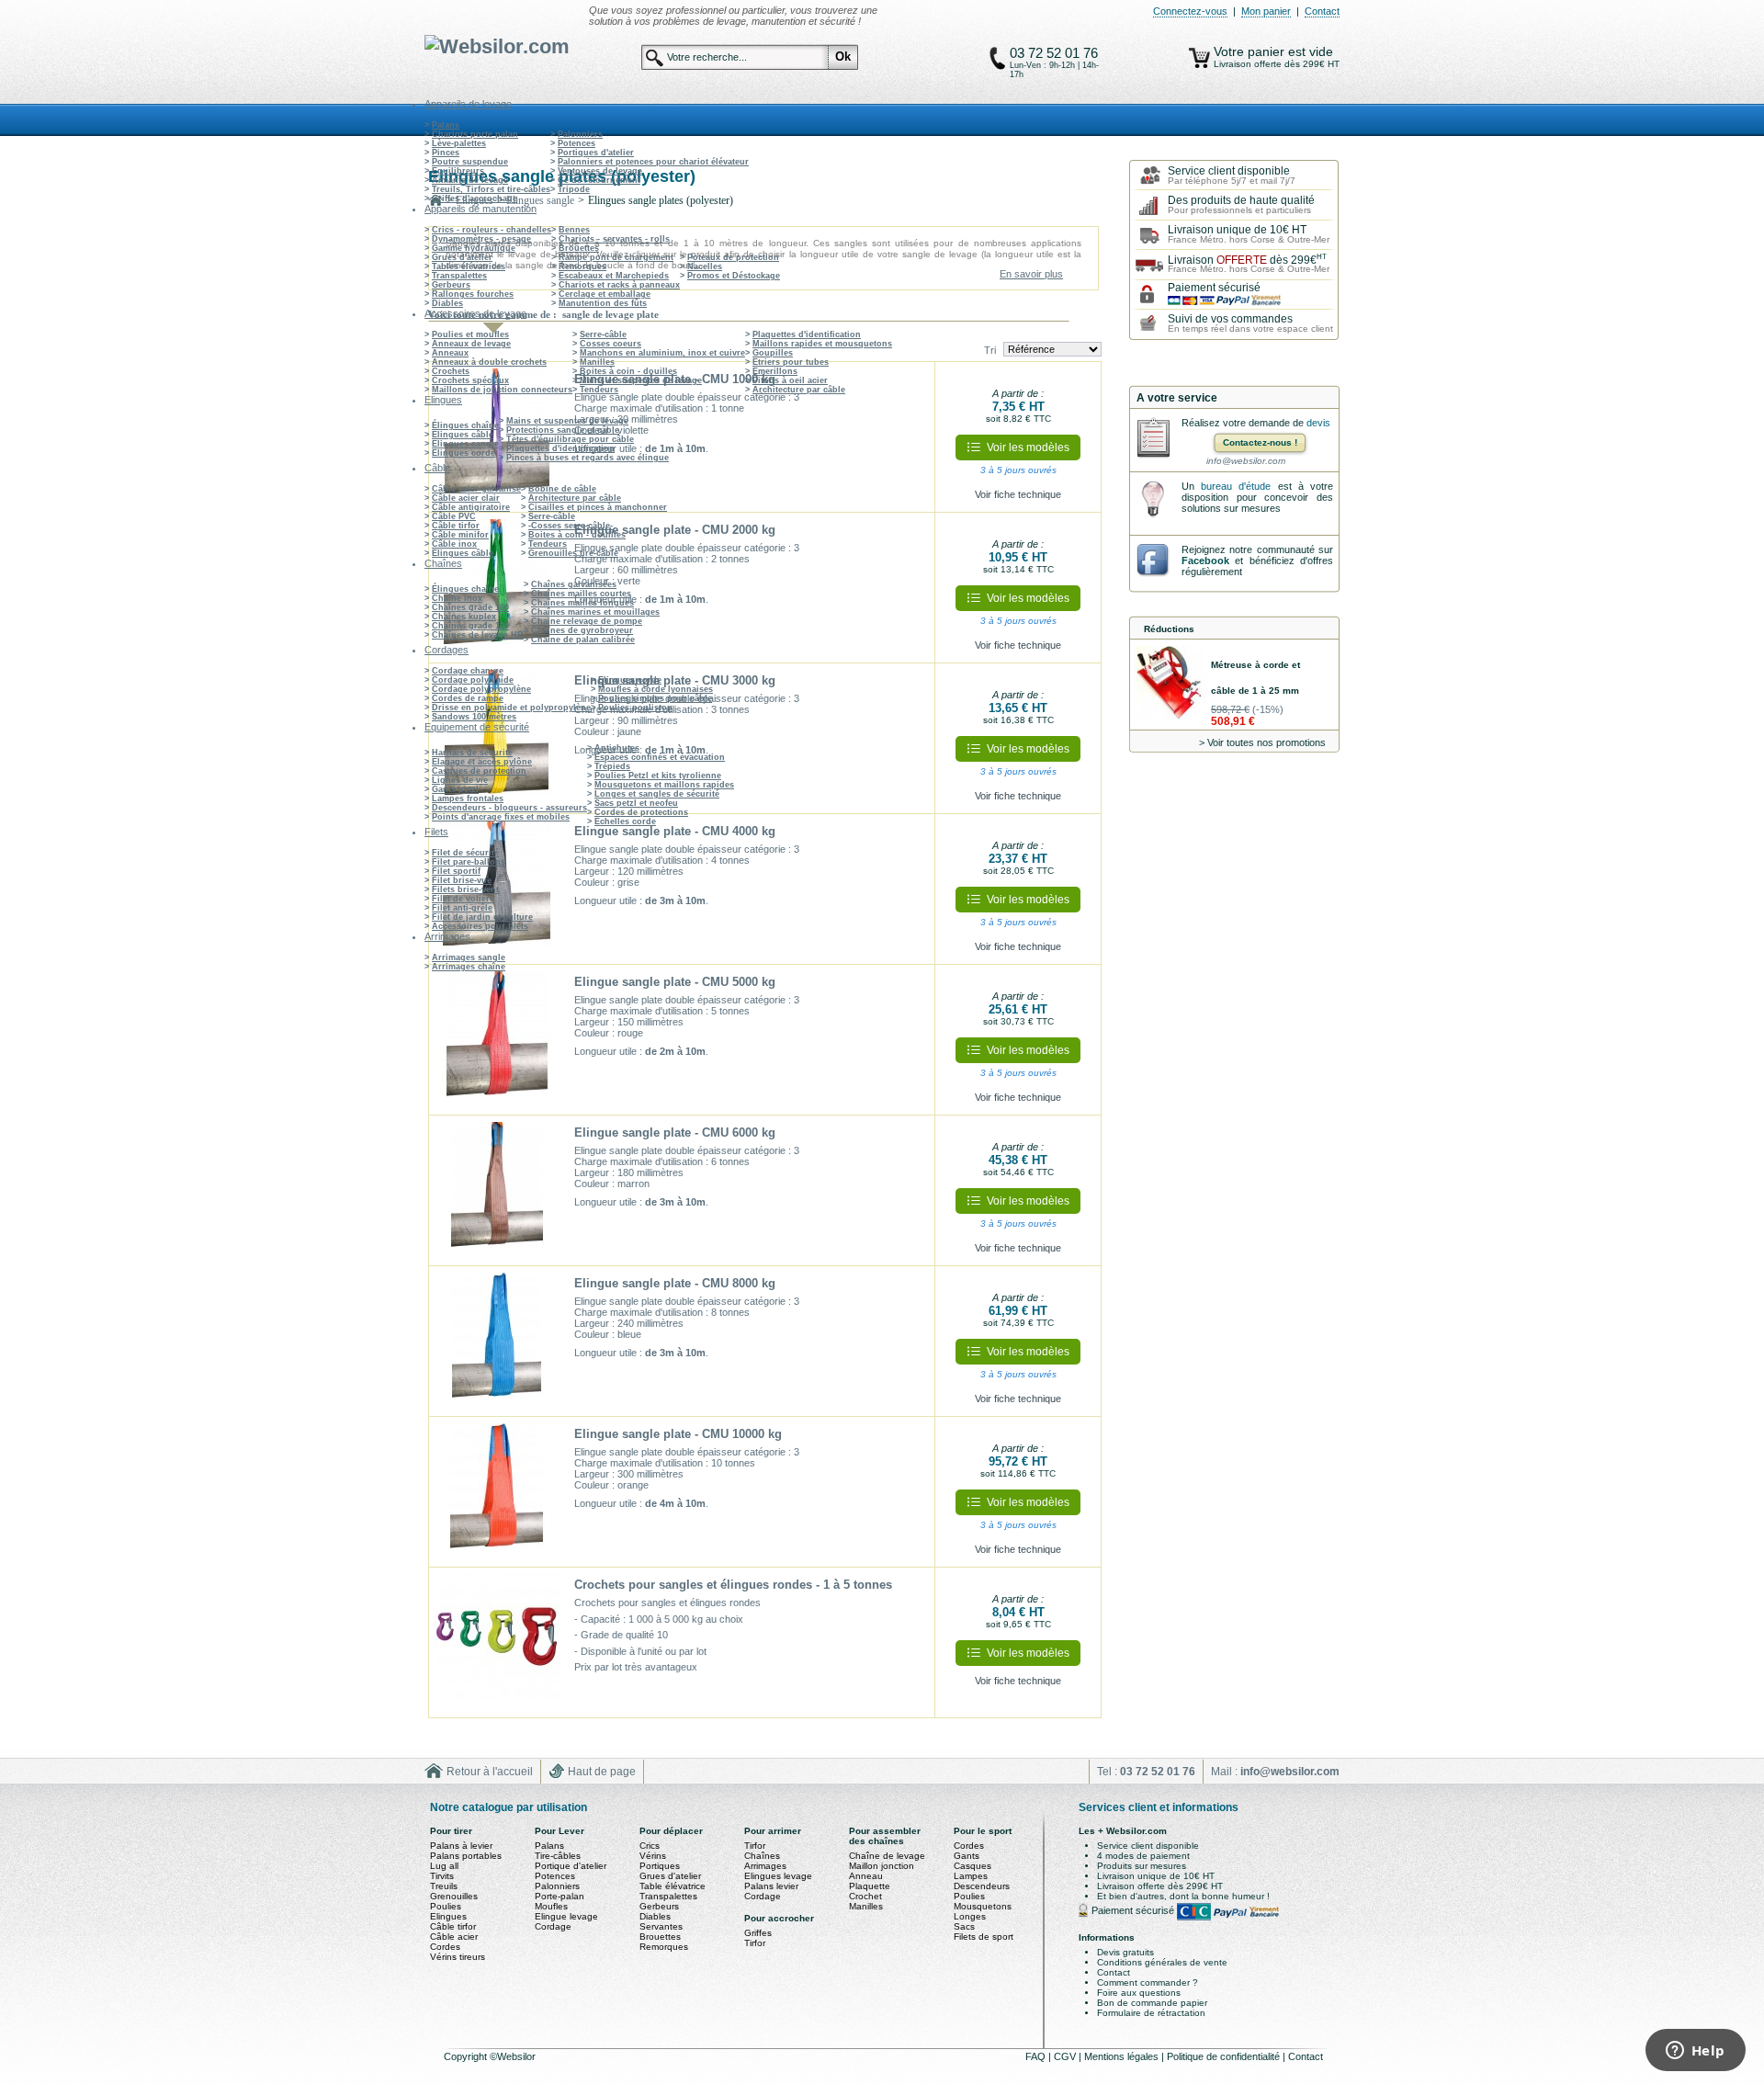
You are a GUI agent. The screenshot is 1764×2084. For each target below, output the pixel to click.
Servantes (661, 1926)
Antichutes (617, 748)
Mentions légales (1123, 2056)
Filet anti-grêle (462, 908)
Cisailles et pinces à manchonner (598, 507)
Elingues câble (463, 435)
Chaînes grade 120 (470, 626)
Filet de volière (463, 899)
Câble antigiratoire (471, 507)
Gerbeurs (451, 285)
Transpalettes (459, 276)
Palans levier (771, 1886)
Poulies (446, 1906)
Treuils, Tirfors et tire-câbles (491, 189)
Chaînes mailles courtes (581, 594)
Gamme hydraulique (474, 248)
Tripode (574, 189)
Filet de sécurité (465, 853)
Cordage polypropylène (481, 689)
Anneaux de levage (471, 344)
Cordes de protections (641, 812)
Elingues (448, 1916)
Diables (447, 303)
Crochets (451, 371)
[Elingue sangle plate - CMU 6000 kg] (497, 1191)
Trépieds (612, 766)
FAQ (1037, 2056)
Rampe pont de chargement (616, 257)
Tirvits (442, 1876)
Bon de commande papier (1152, 2003)
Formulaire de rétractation (1151, 2013)
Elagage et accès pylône (482, 762)
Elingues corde (464, 453)
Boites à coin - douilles (628, 371)
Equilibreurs (458, 171)
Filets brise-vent (465, 889)
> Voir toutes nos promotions (1262, 742)
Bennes (574, 230)
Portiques (660, 1866)
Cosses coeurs (611, 344)
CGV (1066, 2056)
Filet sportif (456, 871)
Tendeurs (599, 390)
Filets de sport (984, 1937)
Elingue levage (566, 1916)
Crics (650, 1846)
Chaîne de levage (887, 1856)
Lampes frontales (468, 798)
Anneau (866, 1876)
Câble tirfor (456, 526)
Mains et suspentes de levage (641, 380)
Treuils (444, 1886)
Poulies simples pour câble (655, 698)
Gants (967, 1856)
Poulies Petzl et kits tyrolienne (658, 776)
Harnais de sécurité (472, 753)
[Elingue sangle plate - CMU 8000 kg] (497, 1342)
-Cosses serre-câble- (571, 526)
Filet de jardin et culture (482, 917)
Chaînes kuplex (464, 617)
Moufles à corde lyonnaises (656, 689)
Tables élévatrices (469, 266)
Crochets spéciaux (470, 380)
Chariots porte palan (475, 134)
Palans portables (466, 1856)
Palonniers (580, 134)
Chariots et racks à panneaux (619, 285)
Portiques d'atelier (596, 153)
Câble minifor (460, 535)
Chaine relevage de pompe (587, 621)
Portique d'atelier (571, 1866)
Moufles (551, 1906)
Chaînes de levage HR (478, 635)
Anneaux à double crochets (489, 362)
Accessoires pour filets (480, 926)
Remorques (582, 266)
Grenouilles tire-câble (573, 553)
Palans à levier (461, 1846)
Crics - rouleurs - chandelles (492, 230)
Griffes (758, 1933)
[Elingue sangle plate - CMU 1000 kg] (497, 437)
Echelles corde (625, 821)
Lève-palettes (459, 143)
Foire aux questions (1139, 1993)
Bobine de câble (562, 489)
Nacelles (705, 266)
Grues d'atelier (462, 257)
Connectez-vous (1190, 11)
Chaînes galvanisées (574, 584)
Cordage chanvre (468, 671)
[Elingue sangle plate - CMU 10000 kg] (497, 1492)
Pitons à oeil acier (790, 380)
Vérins (653, 1856)
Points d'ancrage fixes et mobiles (501, 817)
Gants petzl (455, 789)
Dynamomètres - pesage (481, 239)
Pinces (446, 153)
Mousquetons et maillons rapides (664, 785)
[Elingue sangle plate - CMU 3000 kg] (497, 739)
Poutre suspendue (470, 162)
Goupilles (773, 353)
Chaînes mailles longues (582, 603)
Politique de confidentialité (1225, 2056)
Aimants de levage (470, 180)
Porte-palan (560, 1896)
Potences (577, 143)
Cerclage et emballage (605, 294)
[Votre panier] (1199, 58)
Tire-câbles (558, 1856)
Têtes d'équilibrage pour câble (570, 439)
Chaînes (762, 1856)
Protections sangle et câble (563, 430)
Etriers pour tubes (791, 362)
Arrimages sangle (469, 957)
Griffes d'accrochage (475, 198)
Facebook (1205, 561)
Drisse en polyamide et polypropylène (511, 708)
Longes (970, 1916)
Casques (972, 1866)
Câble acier (454, 1937)
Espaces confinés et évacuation (660, 757)
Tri (990, 350)
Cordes (445, 1947)
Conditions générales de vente (1162, 1962)
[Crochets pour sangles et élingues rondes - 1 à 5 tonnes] (497, 1643)
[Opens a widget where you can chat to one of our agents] (1695, 2052)
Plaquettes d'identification (807, 334)
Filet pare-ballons (469, 862)
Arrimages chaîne (469, 967)
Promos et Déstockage (734, 276)
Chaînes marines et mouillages (595, 612)
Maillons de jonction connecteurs (502, 390)
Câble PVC (454, 516)
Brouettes (579, 248)
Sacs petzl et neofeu (636, 803)
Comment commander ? (1148, 1982)
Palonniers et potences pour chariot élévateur (653, 162)
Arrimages (765, 1866)
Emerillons (775, 371)
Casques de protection (479, 771)
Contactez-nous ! (1260, 442)
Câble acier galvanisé (476, 489)
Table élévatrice (673, 1886)
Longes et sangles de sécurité (657, 794)
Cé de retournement (599, 180)
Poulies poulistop (635, 708)
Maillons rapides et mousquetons (822, 344)
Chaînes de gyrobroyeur (582, 630)
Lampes (971, 1876)
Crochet (865, 1896)
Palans (446, 125)
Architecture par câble (799, 390)
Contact (1322, 11)
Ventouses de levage (600, 171)
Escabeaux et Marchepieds (614, 276)
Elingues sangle (465, 444)
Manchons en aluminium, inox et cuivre (662, 353)
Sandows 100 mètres (474, 717)
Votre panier (1251, 51)
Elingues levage (778, 1876)
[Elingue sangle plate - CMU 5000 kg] (497, 1040)
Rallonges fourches (473, 294)
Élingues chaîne (465, 425)
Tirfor (755, 1846)
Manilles (597, 362)
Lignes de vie (460, 780)
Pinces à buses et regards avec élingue (588, 458)
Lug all (444, 1866)
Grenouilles (454, 1896)
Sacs (964, 1926)
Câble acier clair (466, 498)
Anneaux (450, 353)
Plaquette (870, 1886)
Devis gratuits (1125, 1952)
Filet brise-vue (462, 880)
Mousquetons (983, 1906)
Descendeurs (982, 1886)
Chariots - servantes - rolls (614, 239)
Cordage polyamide (473, 680)
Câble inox (454, 544)
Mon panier (1266, 11)
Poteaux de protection (733, 257)
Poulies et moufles (470, 334)
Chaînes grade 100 (470, 607)
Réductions (1169, 629)
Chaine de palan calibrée (583, 640)
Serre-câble (603, 334)
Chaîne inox (457, 598)
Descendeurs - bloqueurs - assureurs (509, 808)
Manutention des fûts (603, 303)
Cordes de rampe (468, 698)
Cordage (553, 1926)
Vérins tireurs (458, 1957)
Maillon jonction (882, 1866)
